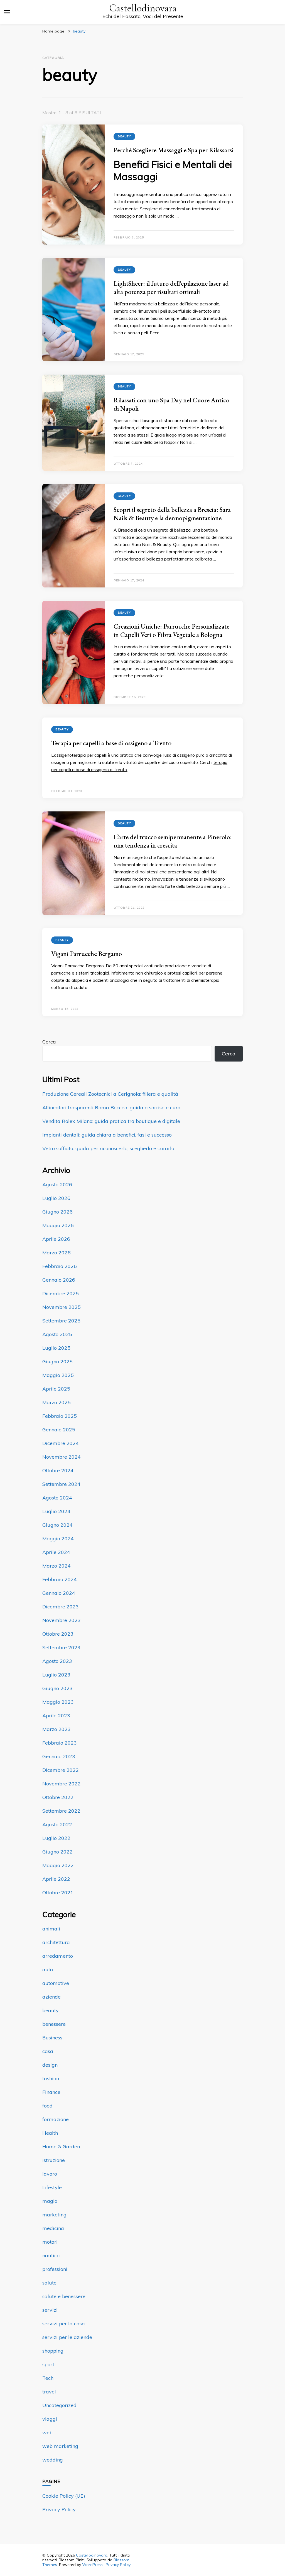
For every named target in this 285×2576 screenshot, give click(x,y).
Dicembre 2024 (61, 1443)
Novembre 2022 (62, 1784)
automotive (56, 1983)
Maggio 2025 (58, 1375)
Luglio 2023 (56, 1675)
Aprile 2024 (56, 1552)
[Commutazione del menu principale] (7, 12)
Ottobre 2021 (58, 1893)
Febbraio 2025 (60, 1416)
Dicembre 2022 (61, 1770)
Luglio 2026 (56, 1198)
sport (48, 2364)
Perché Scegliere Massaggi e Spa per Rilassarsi (174, 150)
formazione (56, 2119)
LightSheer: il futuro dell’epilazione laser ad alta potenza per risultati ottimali (171, 287)
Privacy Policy (59, 2509)
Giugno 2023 (57, 1688)
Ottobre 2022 (58, 1797)
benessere (54, 2024)
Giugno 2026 (57, 1212)
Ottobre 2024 (58, 1470)
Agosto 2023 (57, 1661)
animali (51, 1929)
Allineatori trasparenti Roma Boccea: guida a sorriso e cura (111, 1108)
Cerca (49, 1042)
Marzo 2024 (56, 1566)
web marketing (60, 2446)
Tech (48, 2378)
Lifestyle (52, 2187)
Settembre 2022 (61, 1811)
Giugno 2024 (57, 1525)
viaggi (50, 2419)
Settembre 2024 (61, 1484)
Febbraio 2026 (60, 1266)
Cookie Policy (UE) (64, 2496)
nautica (51, 2255)
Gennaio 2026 (59, 1280)
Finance (51, 2092)
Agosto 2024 (57, 1498)
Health (50, 2133)
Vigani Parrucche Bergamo (87, 954)
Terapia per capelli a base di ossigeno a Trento (111, 743)
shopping (53, 2351)
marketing (54, 2215)
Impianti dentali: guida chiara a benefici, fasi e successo (107, 1135)
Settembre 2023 (61, 1647)
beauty (124, 136)
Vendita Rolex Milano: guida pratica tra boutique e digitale (111, 1121)
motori (50, 2242)
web (47, 2432)
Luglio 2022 (56, 1838)
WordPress (92, 2565)
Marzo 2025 (56, 1402)
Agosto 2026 (57, 1184)
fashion (51, 2078)
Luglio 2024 (56, 1511)
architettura (56, 1942)
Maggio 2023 (58, 1702)
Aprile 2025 (56, 1389)
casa (48, 2051)
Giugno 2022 (57, 1852)
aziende (51, 1997)
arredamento (58, 1956)
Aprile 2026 (56, 1239)
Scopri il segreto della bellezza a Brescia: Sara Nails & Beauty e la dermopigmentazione (172, 514)
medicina (53, 2228)
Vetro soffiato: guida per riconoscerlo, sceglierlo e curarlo (108, 1148)
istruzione (54, 2160)
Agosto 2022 (57, 1824)
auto (48, 1970)
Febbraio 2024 (60, 1579)
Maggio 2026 (58, 1225)
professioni (55, 2269)
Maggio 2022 (58, 1865)
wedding (53, 2460)
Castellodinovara (143, 8)
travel (49, 2392)
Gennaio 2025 (59, 1430)
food (47, 2106)
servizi (50, 2310)
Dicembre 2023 (61, 1607)
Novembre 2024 (62, 1457)
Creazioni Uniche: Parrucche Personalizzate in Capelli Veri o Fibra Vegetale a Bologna (171, 630)
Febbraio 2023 (60, 1743)
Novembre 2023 (62, 1620)
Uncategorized (59, 2405)
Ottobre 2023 (58, 1634)
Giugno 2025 (57, 1362)
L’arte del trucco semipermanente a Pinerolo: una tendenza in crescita (173, 841)
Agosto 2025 (57, 1334)
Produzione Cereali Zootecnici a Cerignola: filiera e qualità (110, 1094)
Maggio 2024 (58, 1539)
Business (52, 2038)
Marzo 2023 (56, 1729)
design (50, 2065)
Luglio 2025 (56, 1348)
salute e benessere (64, 2296)
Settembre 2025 (61, 1321)
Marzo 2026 (56, 1253)
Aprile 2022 (56, 1879)
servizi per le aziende (67, 2337)
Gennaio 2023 (59, 1756)
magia (50, 2201)
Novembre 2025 (62, 1307)
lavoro (50, 2174)
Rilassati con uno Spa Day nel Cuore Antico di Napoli (171, 404)
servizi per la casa (64, 2324)
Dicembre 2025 (61, 1293)
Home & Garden (61, 2147)
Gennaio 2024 (59, 1593)
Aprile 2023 (56, 1716)
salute (49, 2283)
